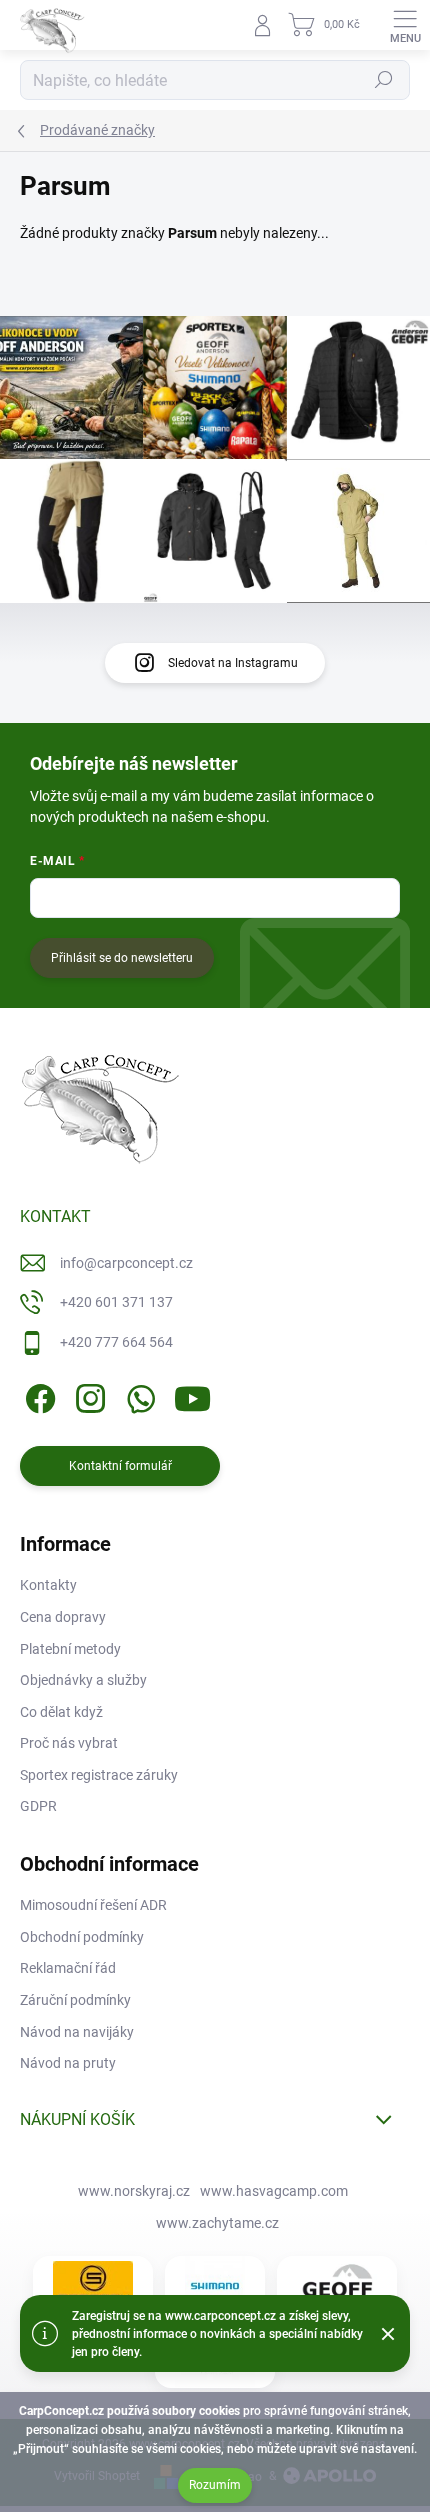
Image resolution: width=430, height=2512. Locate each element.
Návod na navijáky (77, 2032)
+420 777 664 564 (116, 1342)
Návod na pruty (68, 2063)
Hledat (384, 80)
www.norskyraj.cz (134, 2191)
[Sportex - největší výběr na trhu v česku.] (93, 2286)
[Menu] (405, 25)
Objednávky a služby (83, 1680)
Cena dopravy (63, 1617)
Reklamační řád (68, 1968)
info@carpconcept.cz (126, 1263)
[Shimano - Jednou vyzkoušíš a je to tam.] (215, 2286)
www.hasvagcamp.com (274, 2191)
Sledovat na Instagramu (233, 663)
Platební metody (70, 1649)
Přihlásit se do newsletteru (122, 958)
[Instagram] (87, 1394)
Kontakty (48, 1585)
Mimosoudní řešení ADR (93, 1905)
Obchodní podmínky (82, 1937)
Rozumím (215, 2485)
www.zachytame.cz (217, 2223)
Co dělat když (61, 1712)
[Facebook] (37, 1394)
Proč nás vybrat (69, 1743)
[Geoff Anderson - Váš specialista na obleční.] (337, 2286)
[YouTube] (192, 1394)
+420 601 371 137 (116, 1302)
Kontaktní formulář (120, 1466)
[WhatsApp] (137, 1394)
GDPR (38, 1806)
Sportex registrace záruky (99, 1775)
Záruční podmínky (75, 2000)
